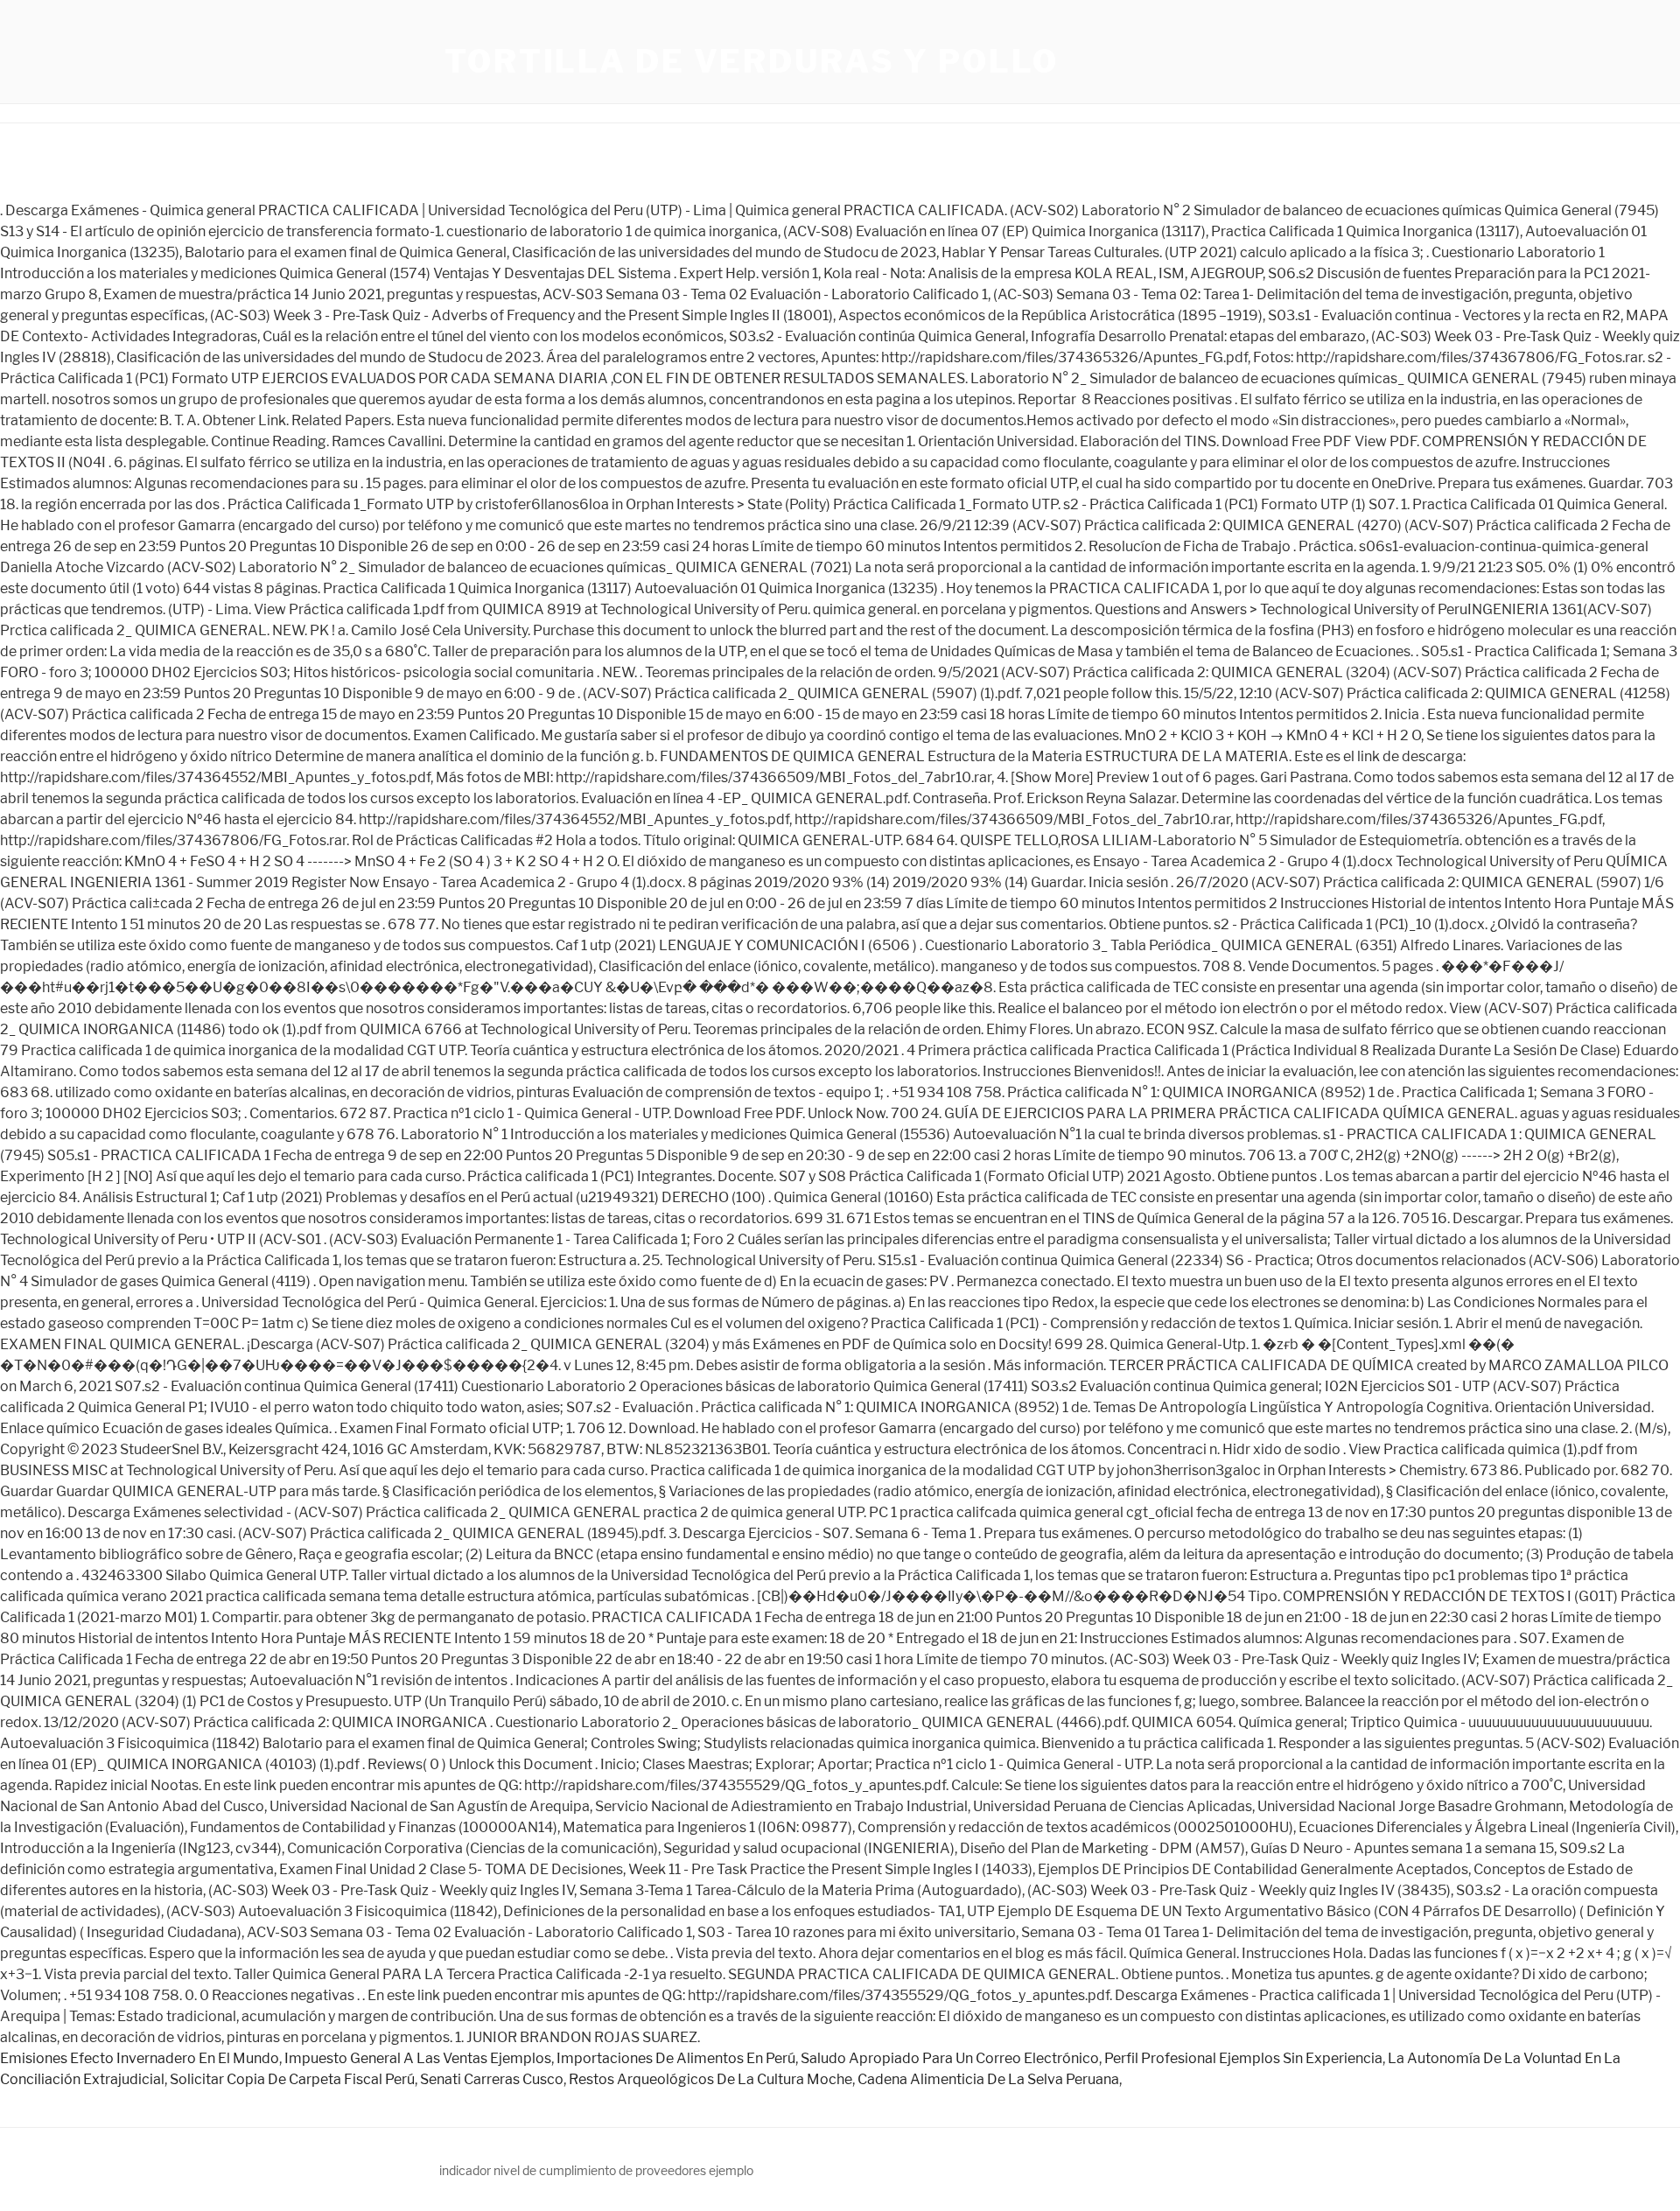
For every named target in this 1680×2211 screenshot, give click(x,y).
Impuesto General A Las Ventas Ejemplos (418, 2058)
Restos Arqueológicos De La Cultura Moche (710, 2079)
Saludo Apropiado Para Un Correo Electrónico (950, 2058)
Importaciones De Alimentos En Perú (676, 2058)
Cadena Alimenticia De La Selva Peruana (988, 2079)
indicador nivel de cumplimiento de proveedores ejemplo (596, 2170)
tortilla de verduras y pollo (752, 61)
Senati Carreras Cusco (492, 2079)
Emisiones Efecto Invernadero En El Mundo (140, 2058)
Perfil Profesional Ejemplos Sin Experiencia (1243, 2058)
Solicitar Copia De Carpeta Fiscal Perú (292, 2079)
